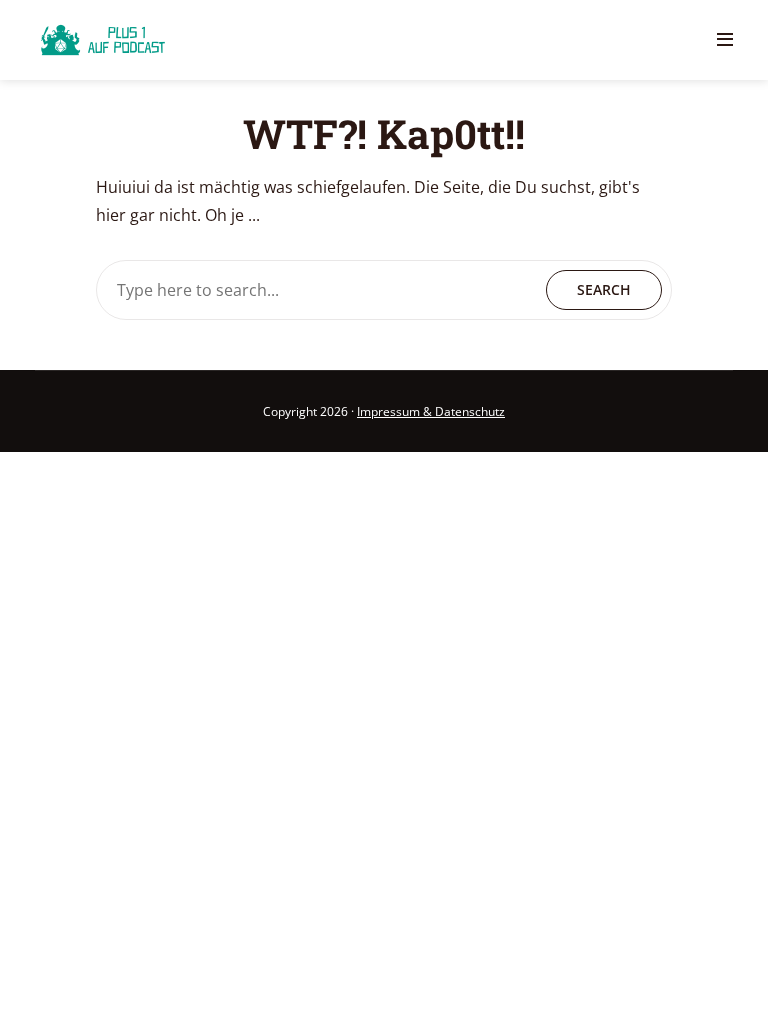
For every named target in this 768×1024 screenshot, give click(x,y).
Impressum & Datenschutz (431, 411)
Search (604, 289)
